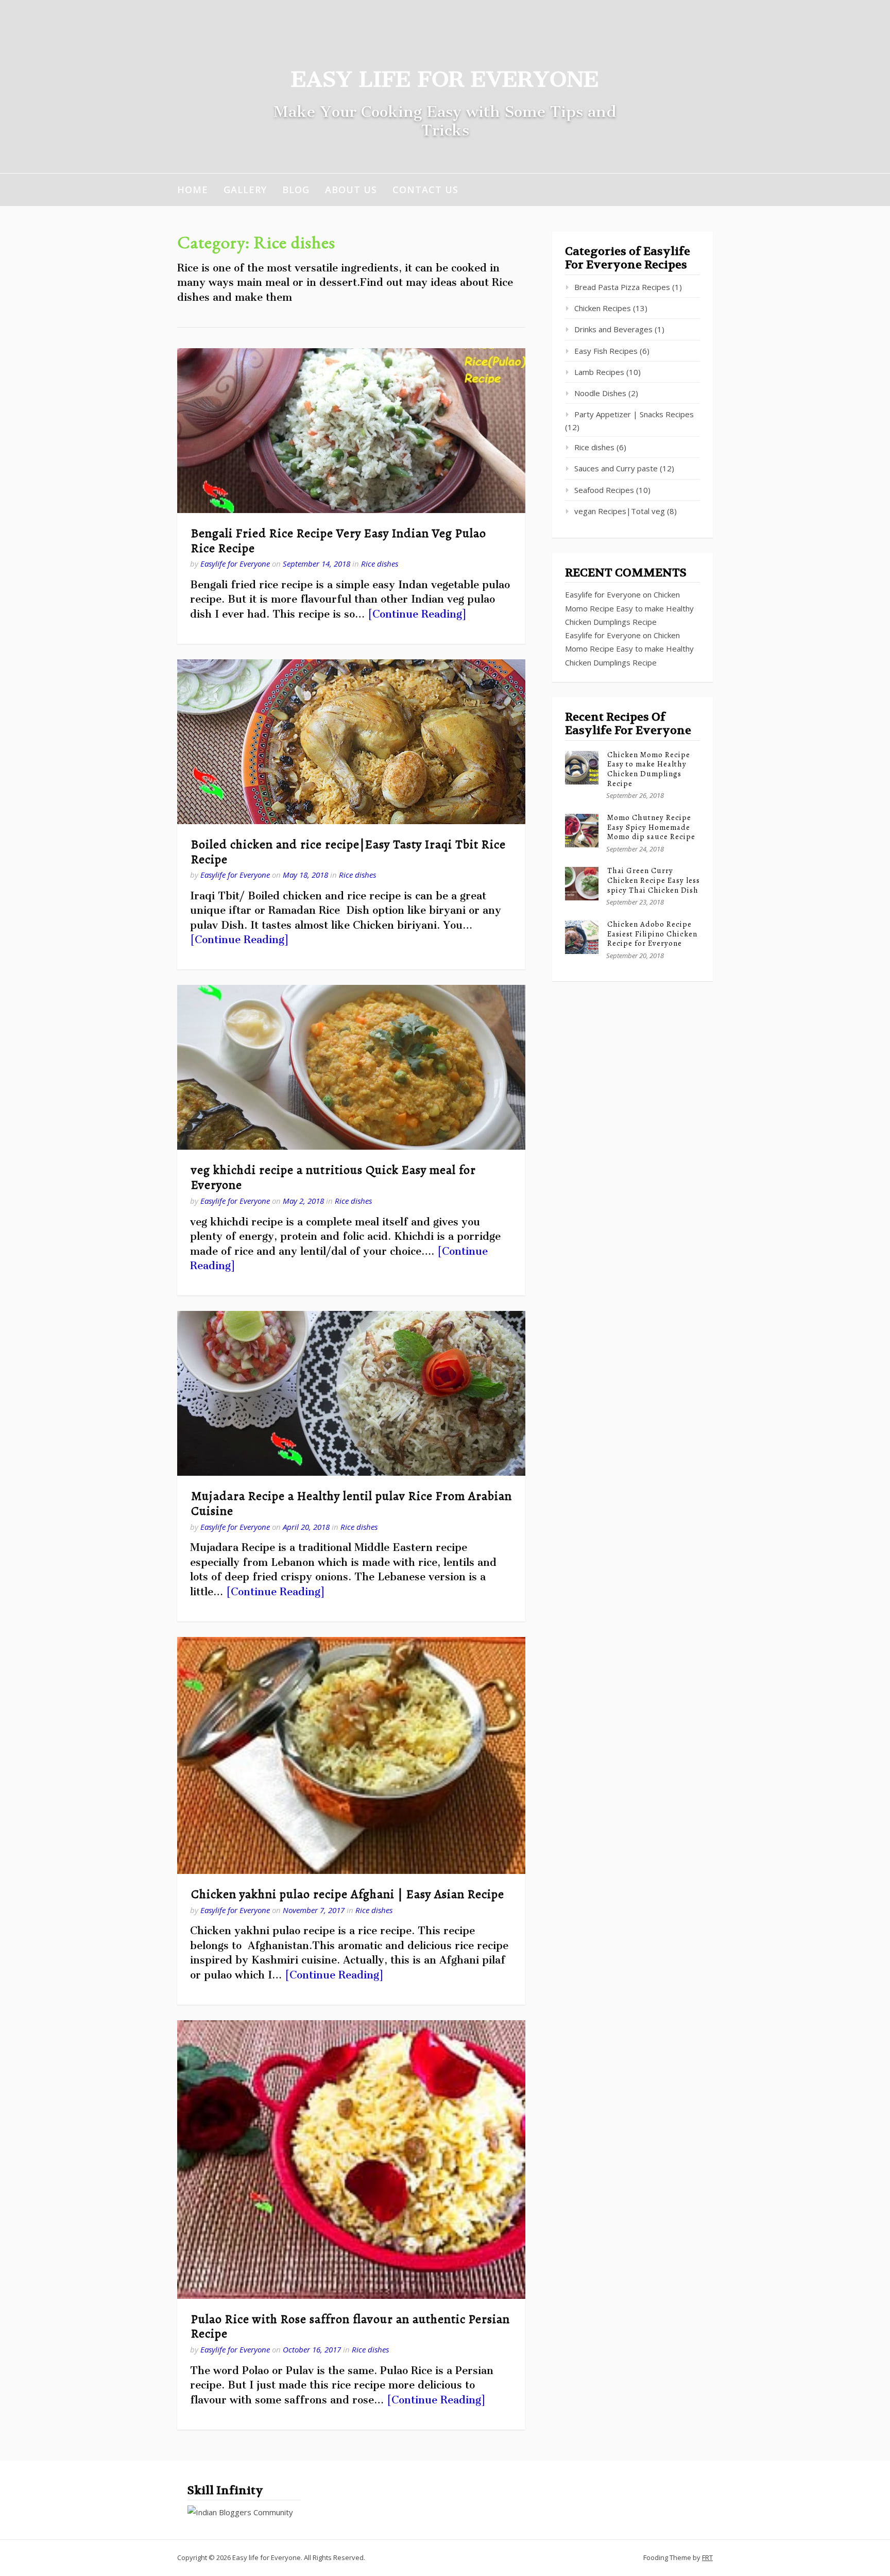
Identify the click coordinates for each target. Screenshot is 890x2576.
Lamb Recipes (599, 372)
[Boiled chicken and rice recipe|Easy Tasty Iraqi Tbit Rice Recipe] (351, 742)
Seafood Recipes (604, 490)
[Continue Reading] (417, 614)
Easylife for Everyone (235, 564)
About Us (351, 190)
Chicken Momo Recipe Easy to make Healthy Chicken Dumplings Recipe (629, 608)
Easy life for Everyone (445, 79)
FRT (707, 2557)
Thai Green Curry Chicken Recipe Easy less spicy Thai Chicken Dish (654, 880)
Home (193, 190)
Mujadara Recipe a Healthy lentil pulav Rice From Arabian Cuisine (352, 1503)
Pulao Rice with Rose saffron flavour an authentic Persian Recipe (350, 2326)
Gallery (245, 190)
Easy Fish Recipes (606, 351)
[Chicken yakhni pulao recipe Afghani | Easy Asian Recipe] (351, 1755)
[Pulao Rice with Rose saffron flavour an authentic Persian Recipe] (351, 2160)
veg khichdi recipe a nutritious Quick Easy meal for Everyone (333, 1177)
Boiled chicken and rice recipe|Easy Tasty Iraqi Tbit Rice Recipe (348, 852)
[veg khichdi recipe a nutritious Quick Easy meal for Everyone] (351, 1067)
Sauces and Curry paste (616, 468)
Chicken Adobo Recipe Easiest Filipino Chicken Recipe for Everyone (652, 934)
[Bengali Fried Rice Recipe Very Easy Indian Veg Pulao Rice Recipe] (351, 431)
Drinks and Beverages (613, 329)
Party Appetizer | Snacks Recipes (634, 414)
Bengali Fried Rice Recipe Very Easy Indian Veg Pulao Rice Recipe (339, 541)
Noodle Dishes (600, 393)
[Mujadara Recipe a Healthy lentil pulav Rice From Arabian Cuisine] (351, 1393)
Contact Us (425, 190)
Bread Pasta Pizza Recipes (622, 287)
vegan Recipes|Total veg (620, 511)
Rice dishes (380, 564)
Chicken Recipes (603, 308)
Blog (296, 190)
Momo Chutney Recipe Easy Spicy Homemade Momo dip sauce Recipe (651, 827)
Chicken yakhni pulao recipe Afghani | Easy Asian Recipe (348, 1894)
